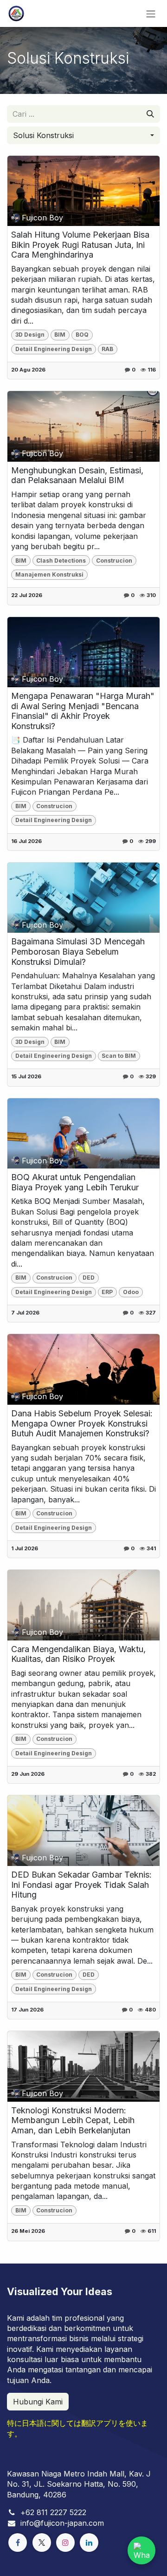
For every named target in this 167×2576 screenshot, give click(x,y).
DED (89, 1278)
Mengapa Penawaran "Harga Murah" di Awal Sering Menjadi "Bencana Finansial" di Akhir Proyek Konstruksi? (83, 711)
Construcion (114, 561)
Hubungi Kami (38, 2402)
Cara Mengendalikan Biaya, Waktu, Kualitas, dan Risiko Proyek (78, 1654)
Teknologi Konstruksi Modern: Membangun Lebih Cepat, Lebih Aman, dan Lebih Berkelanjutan (73, 2120)
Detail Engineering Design (54, 349)
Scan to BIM (119, 1056)
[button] (83, 135)
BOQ (82, 335)
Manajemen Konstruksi (49, 574)
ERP (107, 1292)
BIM (60, 335)
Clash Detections (61, 561)
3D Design (30, 335)
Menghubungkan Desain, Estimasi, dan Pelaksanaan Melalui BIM (77, 475)
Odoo (131, 1292)
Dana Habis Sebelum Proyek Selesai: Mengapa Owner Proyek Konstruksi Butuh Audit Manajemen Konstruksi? (82, 1423)
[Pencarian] (150, 114)
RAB (107, 349)
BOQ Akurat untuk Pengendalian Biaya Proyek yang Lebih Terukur (75, 1182)
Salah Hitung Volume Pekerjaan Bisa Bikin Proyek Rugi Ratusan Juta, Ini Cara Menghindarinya (80, 245)
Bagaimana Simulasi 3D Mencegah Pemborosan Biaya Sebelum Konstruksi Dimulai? (78, 951)
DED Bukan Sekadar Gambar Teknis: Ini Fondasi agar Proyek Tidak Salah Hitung (81, 1885)
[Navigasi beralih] (151, 13)
